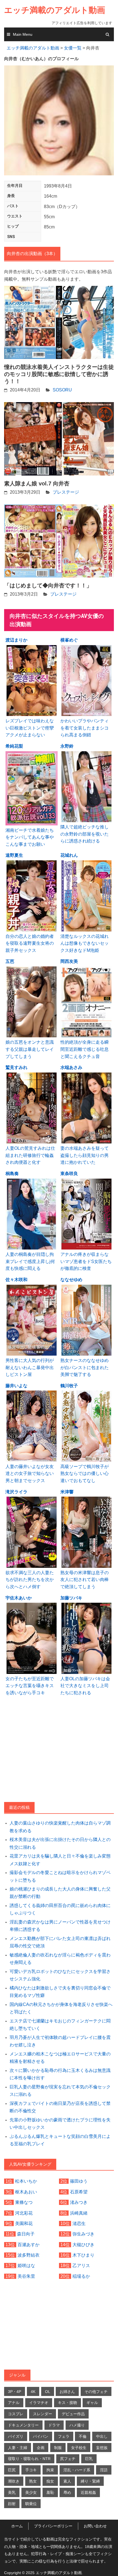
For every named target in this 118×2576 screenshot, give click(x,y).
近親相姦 (88, 2492)
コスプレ (16, 2414)
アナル (14, 2403)
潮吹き (14, 2481)
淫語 (104, 2470)
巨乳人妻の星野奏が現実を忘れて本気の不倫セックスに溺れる (60, 2091)
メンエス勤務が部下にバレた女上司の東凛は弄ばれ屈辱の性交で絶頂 (60, 1942)
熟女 (33, 2481)
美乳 (12, 2492)
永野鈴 (67, 746)
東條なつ (24, 2202)
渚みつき (79, 2202)
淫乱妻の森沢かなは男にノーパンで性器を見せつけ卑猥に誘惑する (60, 1926)
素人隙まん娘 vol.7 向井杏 (37, 483)
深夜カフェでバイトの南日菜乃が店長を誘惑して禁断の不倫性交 (60, 2107)
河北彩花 (24, 2213)
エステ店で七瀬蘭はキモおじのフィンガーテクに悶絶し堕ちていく (60, 2025)
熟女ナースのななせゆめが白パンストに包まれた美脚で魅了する (85, 1367)
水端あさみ (71, 1067)
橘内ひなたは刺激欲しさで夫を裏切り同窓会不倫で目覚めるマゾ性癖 (60, 1992)
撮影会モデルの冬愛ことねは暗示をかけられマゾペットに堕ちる (60, 1876)
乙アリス (81, 2266)
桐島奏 (12, 1174)
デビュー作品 (73, 2414)
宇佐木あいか (19, 1598)
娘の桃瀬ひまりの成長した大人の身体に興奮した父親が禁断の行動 (60, 1893)
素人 (67, 2481)
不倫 (83, 2436)
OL (48, 2392)
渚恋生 (79, 2223)
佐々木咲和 (16, 1280)
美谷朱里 (26, 2276)
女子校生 (79, 2448)
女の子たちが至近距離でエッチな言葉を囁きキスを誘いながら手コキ (30, 1686)
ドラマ (54, 2425)
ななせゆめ (71, 1280)
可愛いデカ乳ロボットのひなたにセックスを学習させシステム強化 (60, 1975)
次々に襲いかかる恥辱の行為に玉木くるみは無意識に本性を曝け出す (60, 2074)
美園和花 (24, 2223)
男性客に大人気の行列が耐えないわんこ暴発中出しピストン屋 (30, 1367)
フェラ (64, 2436)
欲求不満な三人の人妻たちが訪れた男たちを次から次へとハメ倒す (30, 1580)
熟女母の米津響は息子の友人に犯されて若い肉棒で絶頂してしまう (85, 1580)
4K (33, 2392)
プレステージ (66, 492)
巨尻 (12, 2470)
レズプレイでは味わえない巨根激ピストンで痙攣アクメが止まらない (30, 728)
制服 (58, 2448)
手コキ (31, 2470)
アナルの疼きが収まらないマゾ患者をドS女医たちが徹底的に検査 (86, 1261)
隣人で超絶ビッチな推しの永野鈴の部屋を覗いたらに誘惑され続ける (85, 834)
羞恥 (50, 2492)
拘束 (50, 2470)
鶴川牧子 (69, 1386)
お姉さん (67, 2392)
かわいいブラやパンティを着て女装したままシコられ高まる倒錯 (85, 728)
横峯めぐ (69, 640)
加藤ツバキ (71, 1598)
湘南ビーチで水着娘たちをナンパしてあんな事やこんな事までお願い (30, 837)
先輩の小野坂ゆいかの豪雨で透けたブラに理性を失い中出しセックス (60, 2124)
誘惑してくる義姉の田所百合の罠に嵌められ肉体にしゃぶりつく (60, 1909)
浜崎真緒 (79, 2213)
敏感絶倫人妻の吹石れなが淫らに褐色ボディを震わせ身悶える (60, 1959)
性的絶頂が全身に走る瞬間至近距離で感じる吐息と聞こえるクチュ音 (85, 1049)
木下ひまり (83, 2255)
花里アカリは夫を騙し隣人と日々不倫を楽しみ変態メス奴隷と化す (60, 1860)
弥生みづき (83, 2234)
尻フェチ (68, 2459)
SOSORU (62, 390)
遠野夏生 (14, 855)
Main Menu (23, 34)
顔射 (12, 2504)
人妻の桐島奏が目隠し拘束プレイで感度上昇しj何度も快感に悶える (30, 1261)
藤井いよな (16, 1386)
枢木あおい (26, 2192)
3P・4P (15, 2392)
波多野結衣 (29, 2255)
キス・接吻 (68, 2403)
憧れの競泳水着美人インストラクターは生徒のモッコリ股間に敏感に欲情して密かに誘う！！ (59, 374)
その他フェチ (96, 2392)
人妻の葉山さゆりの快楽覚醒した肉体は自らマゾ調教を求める (60, 1827)
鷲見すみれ (16, 1067)
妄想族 (102, 2448)
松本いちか (26, 2181)
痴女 (50, 2481)
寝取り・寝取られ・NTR (29, 2459)
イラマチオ (39, 2403)
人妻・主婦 (18, 2448)
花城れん (69, 855)
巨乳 (89, 2459)
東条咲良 (69, 1174)
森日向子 (26, 2234)
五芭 (10, 961)
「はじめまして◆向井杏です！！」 (48, 585)
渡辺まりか (16, 640)
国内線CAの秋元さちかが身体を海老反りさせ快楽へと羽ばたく (61, 2008)
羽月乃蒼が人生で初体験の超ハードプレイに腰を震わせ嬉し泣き (60, 2041)
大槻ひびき (83, 2245)
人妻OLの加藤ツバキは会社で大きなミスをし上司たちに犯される (85, 1686)
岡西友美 (69, 961)
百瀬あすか (29, 2245)
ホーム (17, 2526)
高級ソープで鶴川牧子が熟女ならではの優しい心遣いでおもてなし (85, 1474)
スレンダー (43, 2414)
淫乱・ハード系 (77, 2470)
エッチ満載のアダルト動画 (55, 10)
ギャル (92, 2403)
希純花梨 (14, 746)
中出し (102, 2436)
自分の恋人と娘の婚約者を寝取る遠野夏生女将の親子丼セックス (30, 943)
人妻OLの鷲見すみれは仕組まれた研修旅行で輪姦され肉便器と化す (30, 1155)
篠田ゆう (79, 2181)
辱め (67, 2492)
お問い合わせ (95, 2526)
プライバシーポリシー (53, 2526)
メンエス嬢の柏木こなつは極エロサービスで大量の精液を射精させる (60, 2058)
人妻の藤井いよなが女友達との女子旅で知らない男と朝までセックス (30, 1474)
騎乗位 (31, 2504)
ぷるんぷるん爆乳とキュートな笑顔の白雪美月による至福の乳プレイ (60, 2140)
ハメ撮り (77, 2425)
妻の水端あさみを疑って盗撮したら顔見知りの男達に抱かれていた (85, 1155)
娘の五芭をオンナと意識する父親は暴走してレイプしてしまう (30, 1049)
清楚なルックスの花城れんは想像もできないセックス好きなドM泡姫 (85, 943)
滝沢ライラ (16, 1492)
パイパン (41, 2436)
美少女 (31, 2492)
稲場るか (81, 2276)
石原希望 (79, 2192)
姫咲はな (26, 2266)
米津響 (67, 1492)
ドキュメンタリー (23, 2425)
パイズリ (16, 2436)
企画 (41, 2448)
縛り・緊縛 (90, 2481)
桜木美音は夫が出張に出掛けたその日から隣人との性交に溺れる (60, 1843)
